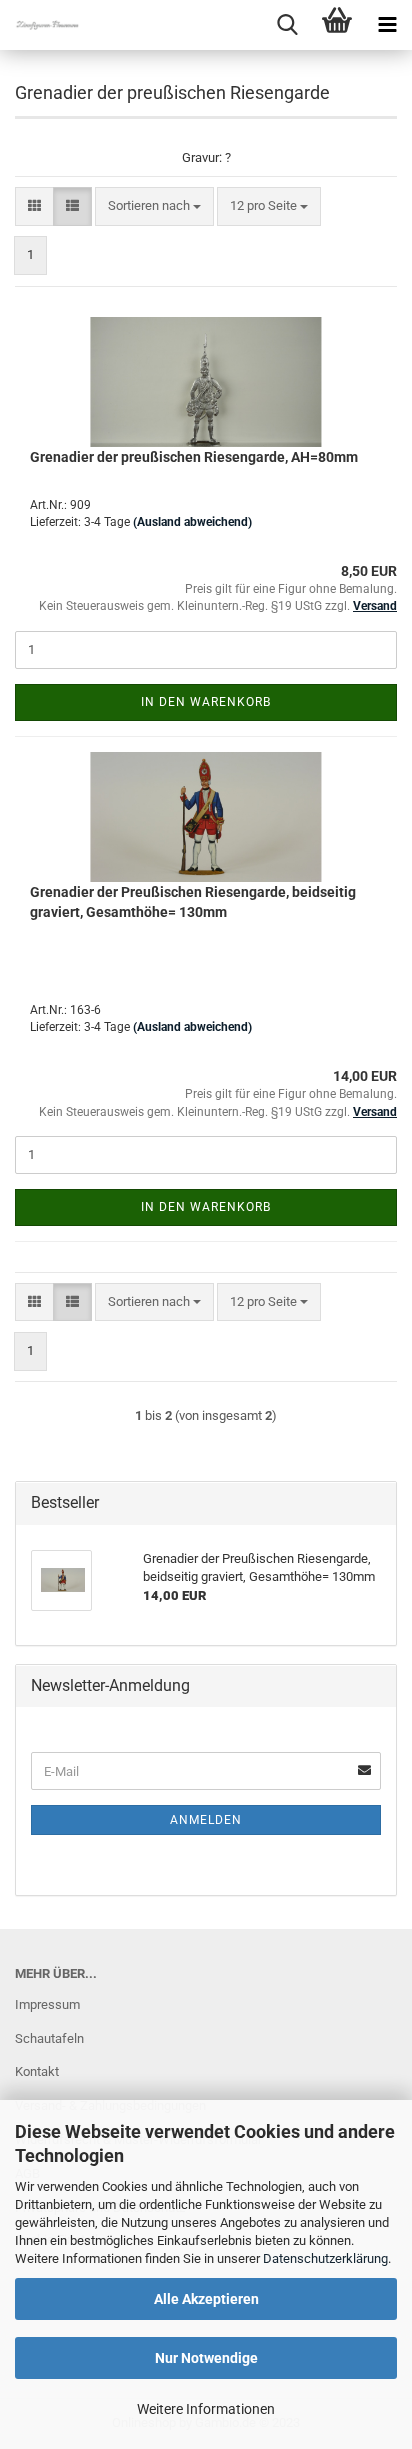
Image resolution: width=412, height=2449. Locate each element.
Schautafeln (49, 2038)
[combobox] (154, 206)
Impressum (47, 2004)
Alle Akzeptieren (206, 2299)
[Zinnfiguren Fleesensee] (40, 25)
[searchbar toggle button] (287, 25)
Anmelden (206, 1820)
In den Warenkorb (206, 702)
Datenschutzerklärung (325, 2258)
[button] (34, 206)
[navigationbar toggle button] (387, 25)
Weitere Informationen (206, 2409)
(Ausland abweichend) (192, 522)
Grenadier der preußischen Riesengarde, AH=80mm (194, 457)
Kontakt (37, 2071)
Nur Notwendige (206, 2358)
